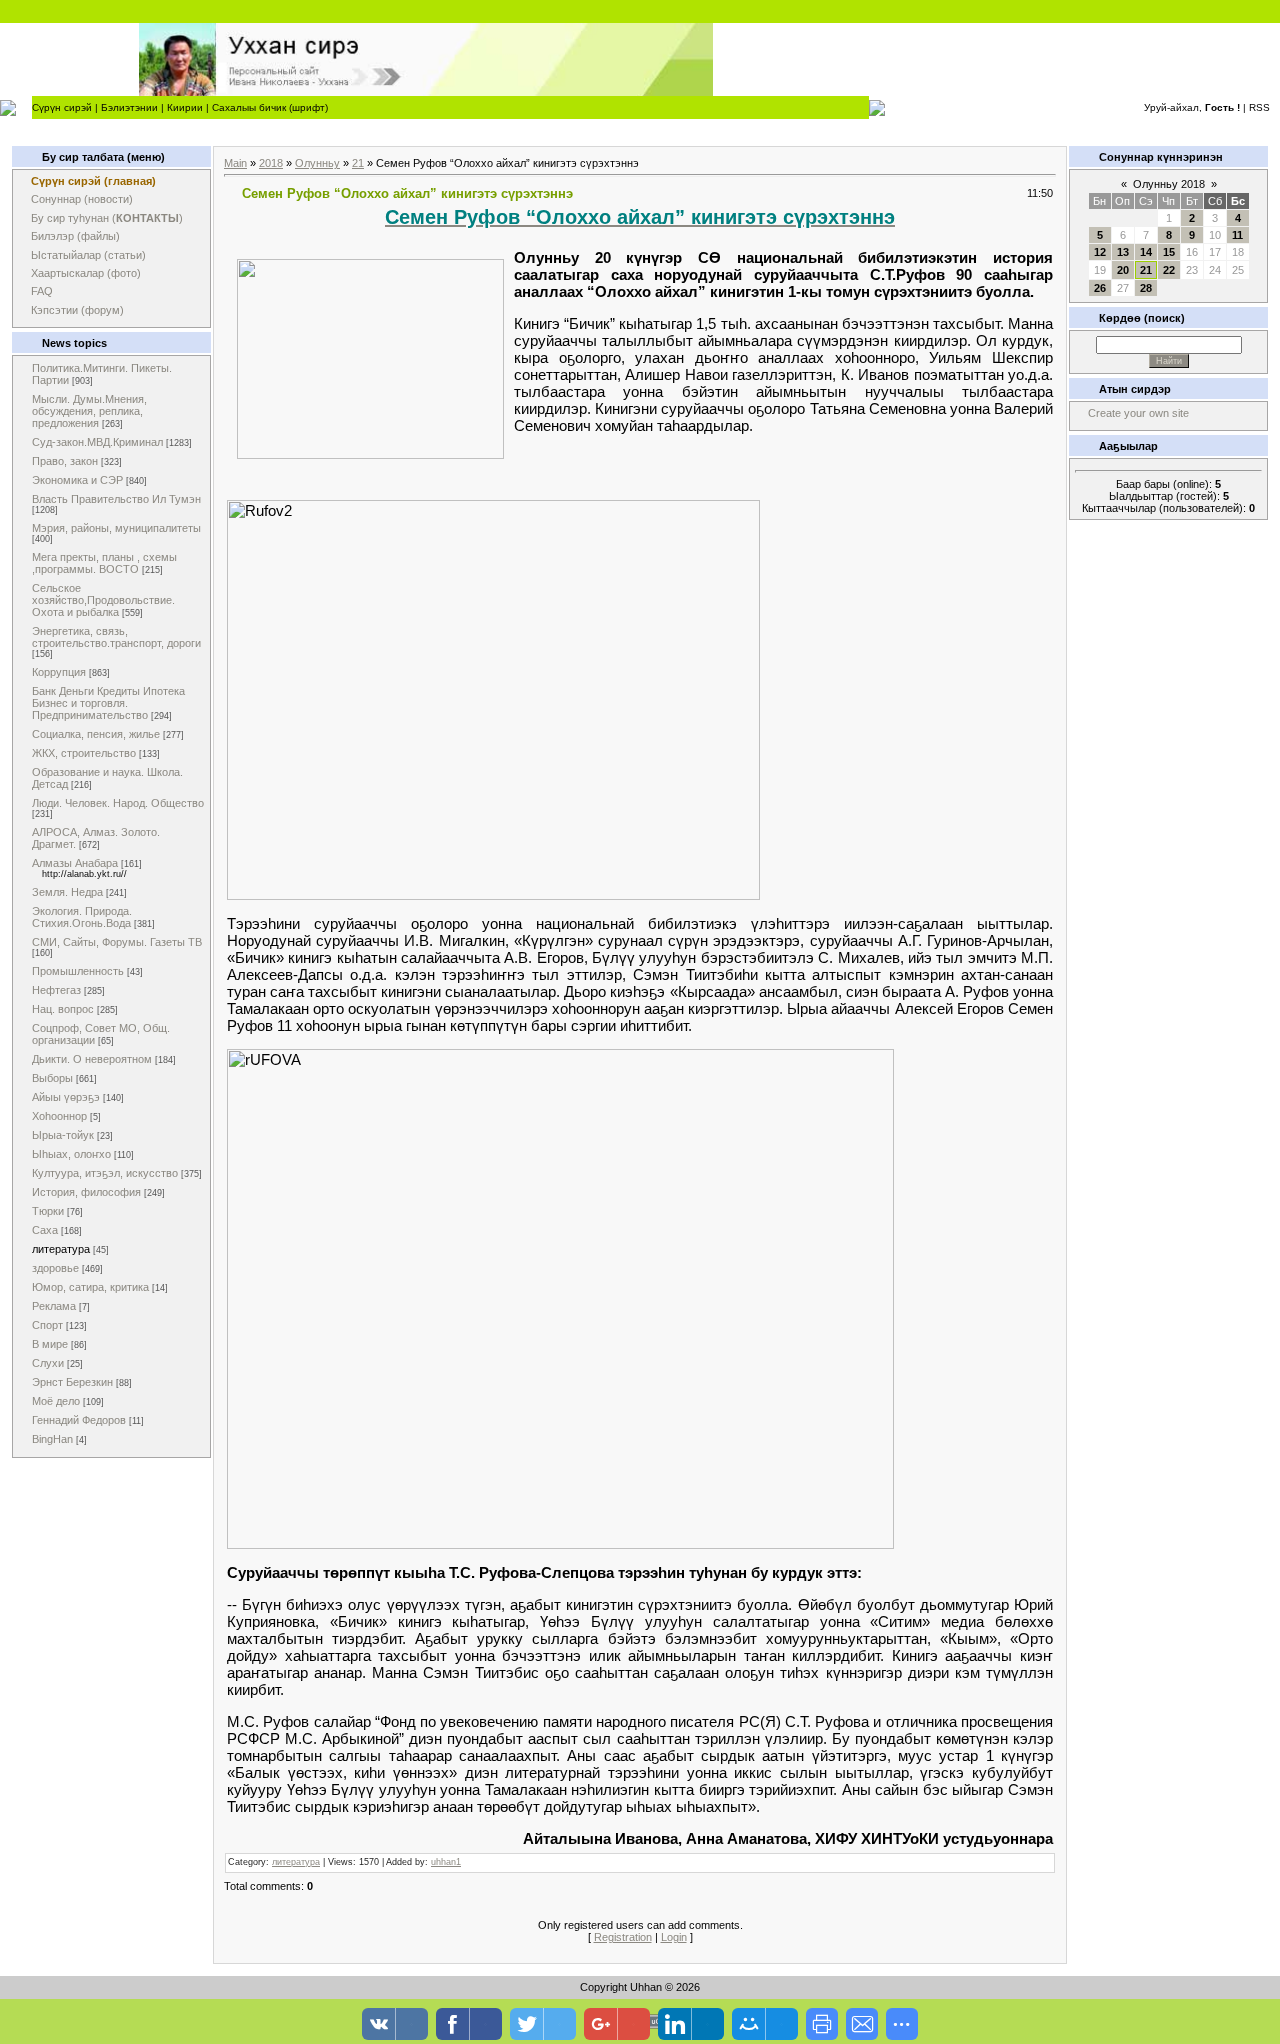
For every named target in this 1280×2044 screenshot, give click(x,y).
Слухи (48, 1363)
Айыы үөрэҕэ (66, 1097)
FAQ (42, 291)
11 (1237, 235)
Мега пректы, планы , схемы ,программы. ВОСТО (104, 563)
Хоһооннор (59, 1116)
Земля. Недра (67, 892)
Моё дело (56, 1401)
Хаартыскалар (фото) (86, 273)
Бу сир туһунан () (107, 218)
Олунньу (317, 163)
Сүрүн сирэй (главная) (93, 181)
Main (235, 163)
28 (1146, 288)
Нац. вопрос (63, 1009)
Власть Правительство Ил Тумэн (116, 499)
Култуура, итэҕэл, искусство (105, 1173)
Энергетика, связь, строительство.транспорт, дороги (116, 637)
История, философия (86, 1192)
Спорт (47, 1325)
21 (358, 163)
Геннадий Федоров (79, 1420)
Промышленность (78, 971)
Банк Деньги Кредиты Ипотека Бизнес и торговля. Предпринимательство (108, 703)
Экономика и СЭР (77, 480)
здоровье (55, 1268)
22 (1169, 270)
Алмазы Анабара (75, 863)
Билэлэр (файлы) (75, 236)
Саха (45, 1230)
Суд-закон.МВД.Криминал (97, 442)
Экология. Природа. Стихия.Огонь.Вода (82, 917)
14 (1146, 252)
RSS (1259, 107)
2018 (271, 163)
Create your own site (1138, 413)
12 (1100, 252)
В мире (50, 1344)
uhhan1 (446, 1862)
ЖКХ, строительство (84, 753)
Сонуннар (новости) (82, 199)
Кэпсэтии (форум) (77, 310)
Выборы (52, 1078)
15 (1169, 252)
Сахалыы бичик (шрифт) (270, 107)
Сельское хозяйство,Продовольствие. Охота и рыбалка (103, 600)
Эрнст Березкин (72, 1382)
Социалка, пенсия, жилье (96, 734)
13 (1123, 252)
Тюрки (48, 1211)
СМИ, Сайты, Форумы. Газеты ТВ (117, 942)
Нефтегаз (56, 990)
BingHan (52, 1439)
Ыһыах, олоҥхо (71, 1154)
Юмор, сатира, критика (90, 1287)
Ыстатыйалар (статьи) (88, 255)
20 (1123, 270)
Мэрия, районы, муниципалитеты (116, 528)
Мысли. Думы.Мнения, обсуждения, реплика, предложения (89, 411)
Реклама (54, 1306)
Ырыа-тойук (63, 1135)
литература (61, 1249)
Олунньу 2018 (1169, 184)
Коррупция (59, 672)
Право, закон (65, 461)
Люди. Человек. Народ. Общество (118, 803)
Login (674, 1937)
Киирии (185, 107)
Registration (623, 1937)
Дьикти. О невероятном (92, 1059)
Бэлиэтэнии (129, 107)
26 (1100, 288)
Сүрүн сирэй (62, 107)
